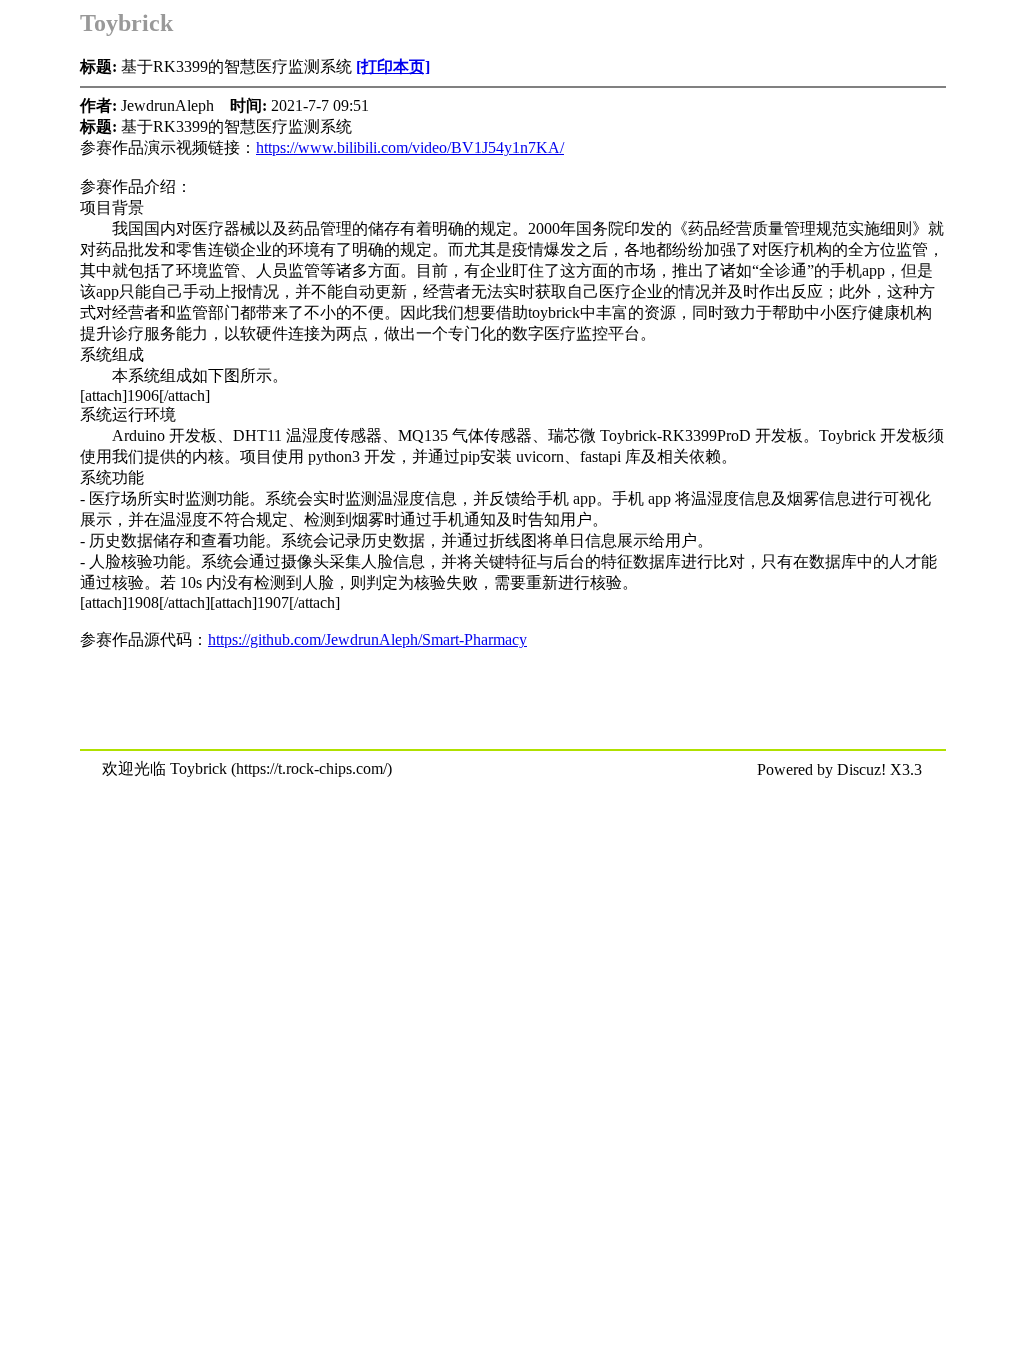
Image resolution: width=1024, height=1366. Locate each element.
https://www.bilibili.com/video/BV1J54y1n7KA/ (410, 147)
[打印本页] (393, 66)
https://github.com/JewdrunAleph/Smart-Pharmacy (367, 639)
